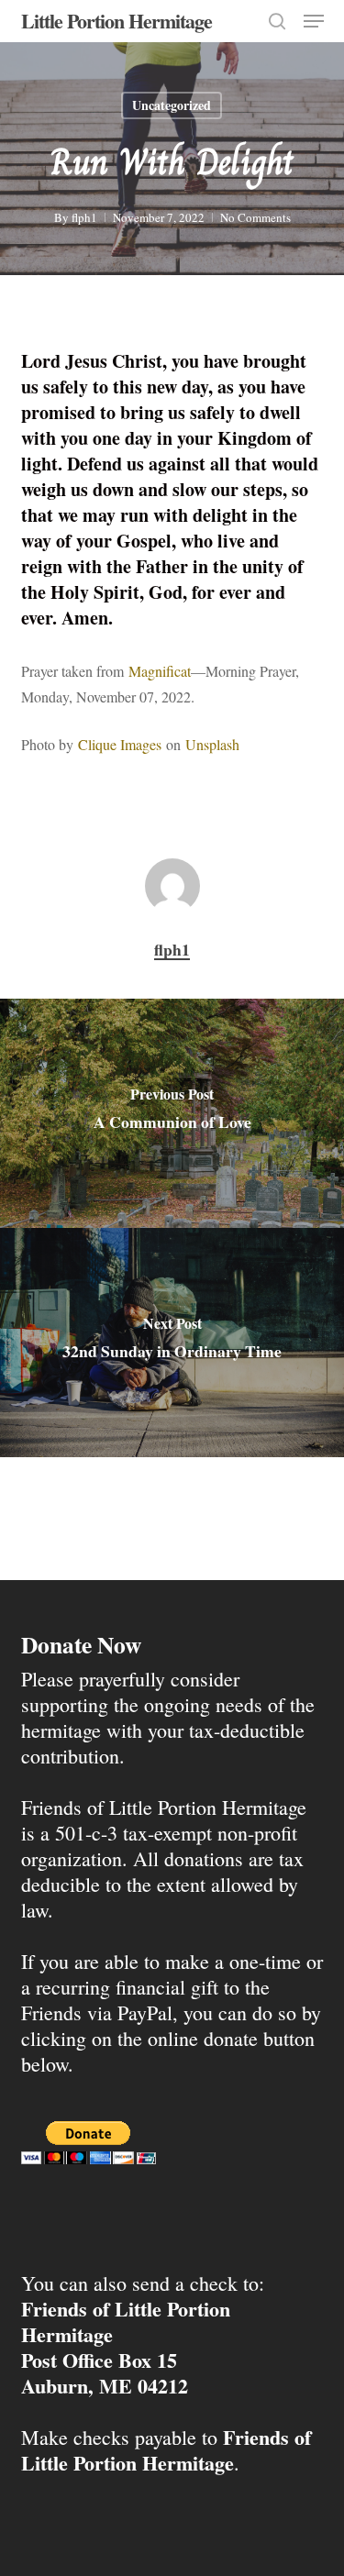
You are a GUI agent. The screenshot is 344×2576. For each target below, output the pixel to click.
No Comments (255, 217)
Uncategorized (172, 105)
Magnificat (160, 671)
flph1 (84, 217)
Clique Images (120, 744)
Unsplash (212, 744)
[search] (277, 21)
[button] (314, 21)
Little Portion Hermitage (117, 21)
